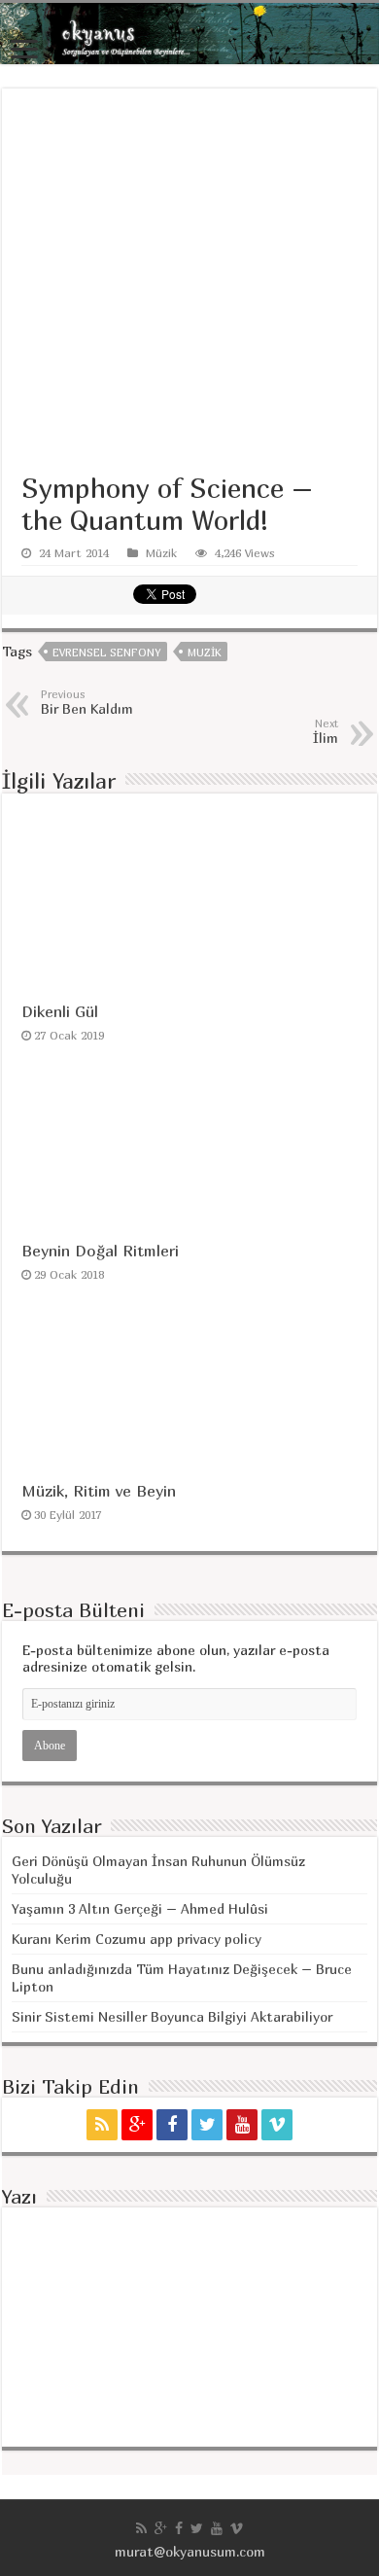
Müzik (161, 553)
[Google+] (137, 2125)
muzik (204, 652)
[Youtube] (242, 2125)
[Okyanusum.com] (189, 34)
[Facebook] (172, 2125)
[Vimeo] (277, 2125)
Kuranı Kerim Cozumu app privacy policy (137, 1939)
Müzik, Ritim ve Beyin (99, 1491)
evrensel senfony (106, 652)
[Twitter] (207, 2125)
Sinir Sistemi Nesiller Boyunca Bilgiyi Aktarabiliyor (172, 2016)
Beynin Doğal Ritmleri (100, 1251)
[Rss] (102, 2125)
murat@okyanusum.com (190, 2551)
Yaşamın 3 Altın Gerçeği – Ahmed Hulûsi (140, 1908)
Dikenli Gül (60, 1011)
